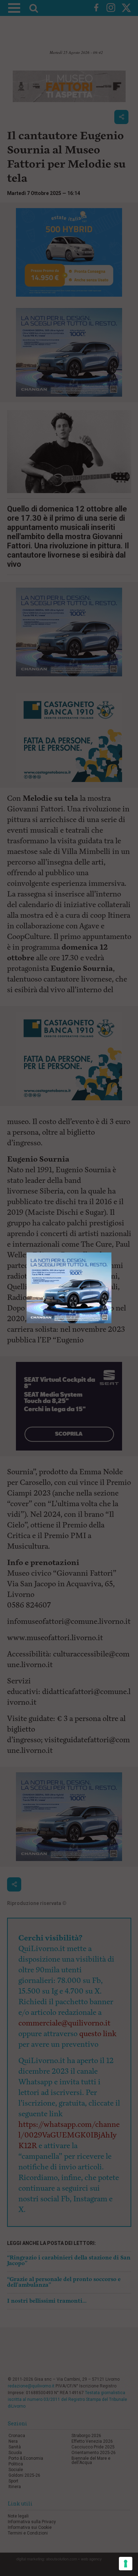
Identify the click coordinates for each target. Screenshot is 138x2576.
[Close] (112, 1253)
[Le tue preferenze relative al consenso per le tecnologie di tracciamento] (126, 2564)
